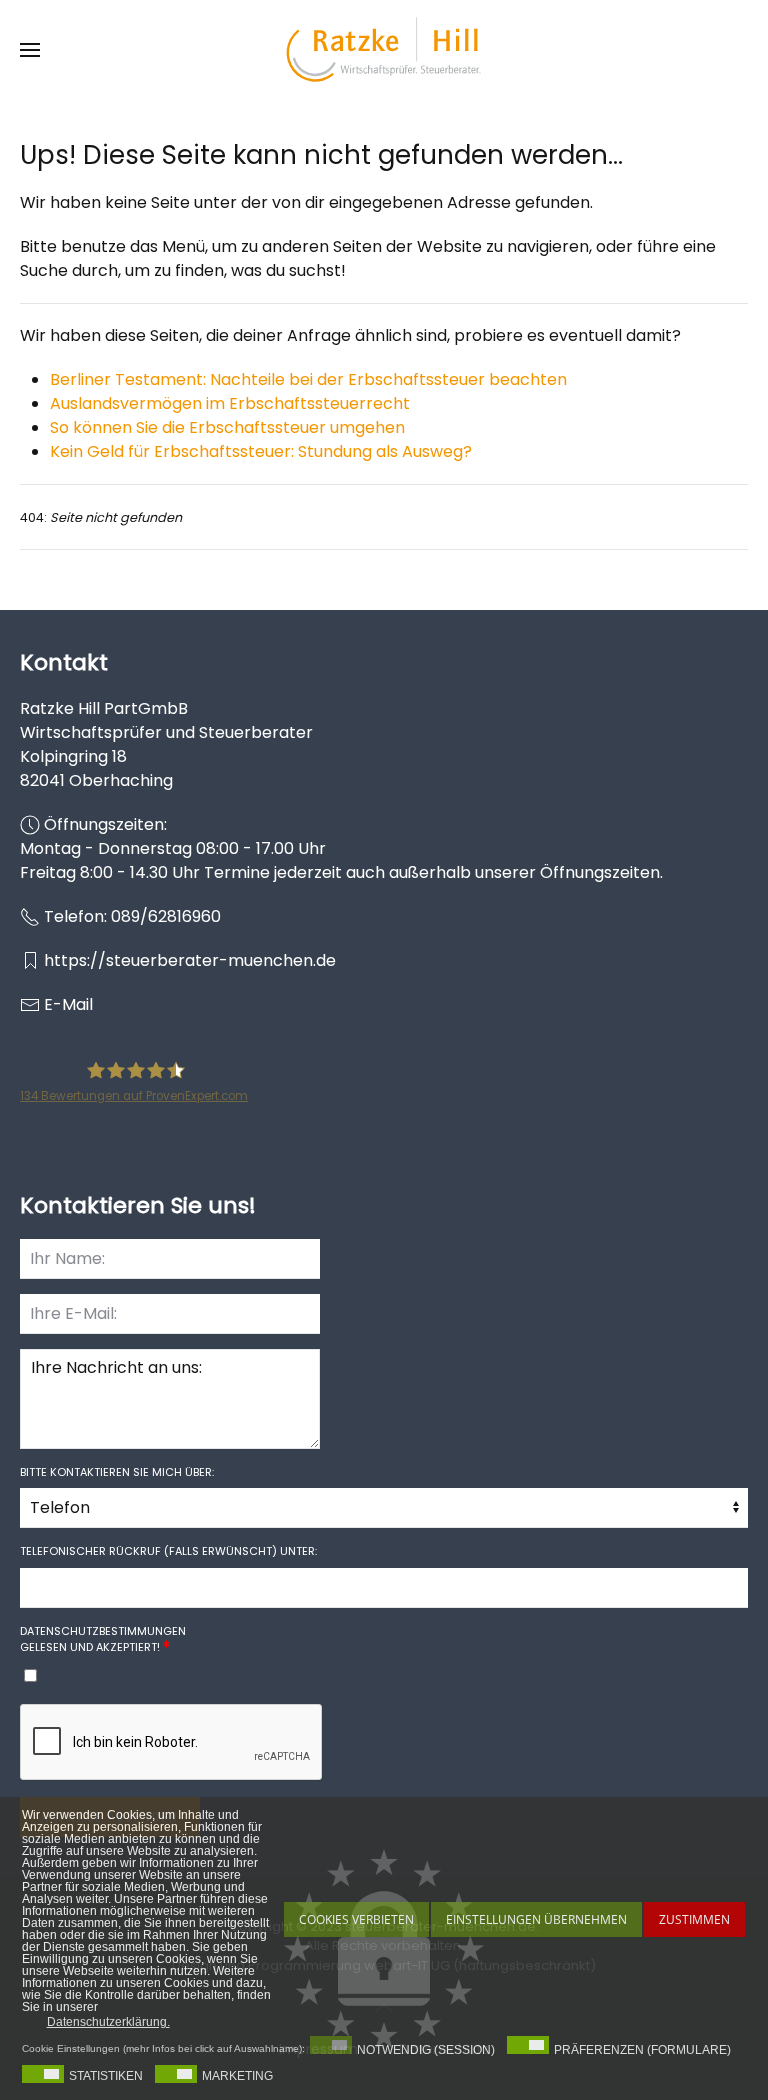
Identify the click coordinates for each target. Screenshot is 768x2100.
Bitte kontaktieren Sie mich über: (117, 1472)
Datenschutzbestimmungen (103, 1631)
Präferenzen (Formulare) (642, 2050)
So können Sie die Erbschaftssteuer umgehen (227, 427)
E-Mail (68, 1004)
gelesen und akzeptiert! (103, 1639)
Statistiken (106, 2076)
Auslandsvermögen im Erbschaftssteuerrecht (230, 403)
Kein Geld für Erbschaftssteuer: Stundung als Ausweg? (261, 451)
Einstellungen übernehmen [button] (536, 1919)
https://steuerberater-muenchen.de (190, 960)
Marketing (237, 2076)
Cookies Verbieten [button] (356, 1919)
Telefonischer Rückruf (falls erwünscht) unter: (168, 1551)
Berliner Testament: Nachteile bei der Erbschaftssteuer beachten (308, 379)
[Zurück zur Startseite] (384, 50)
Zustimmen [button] (694, 1919)
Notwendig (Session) (426, 2050)
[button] (30, 50)
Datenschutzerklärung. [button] (108, 2022)
